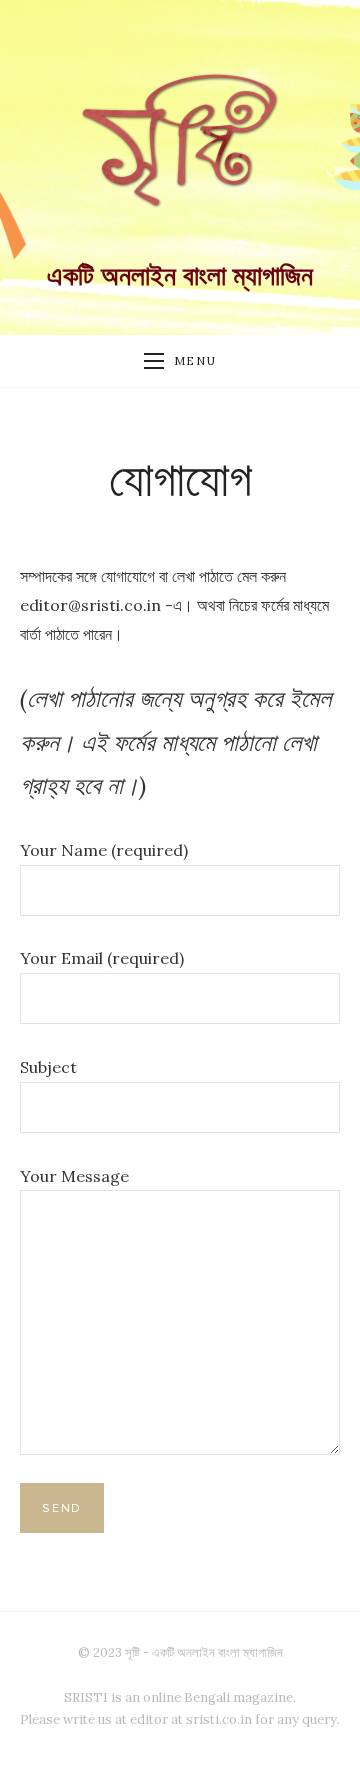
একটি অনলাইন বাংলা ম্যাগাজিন (180, 276)
